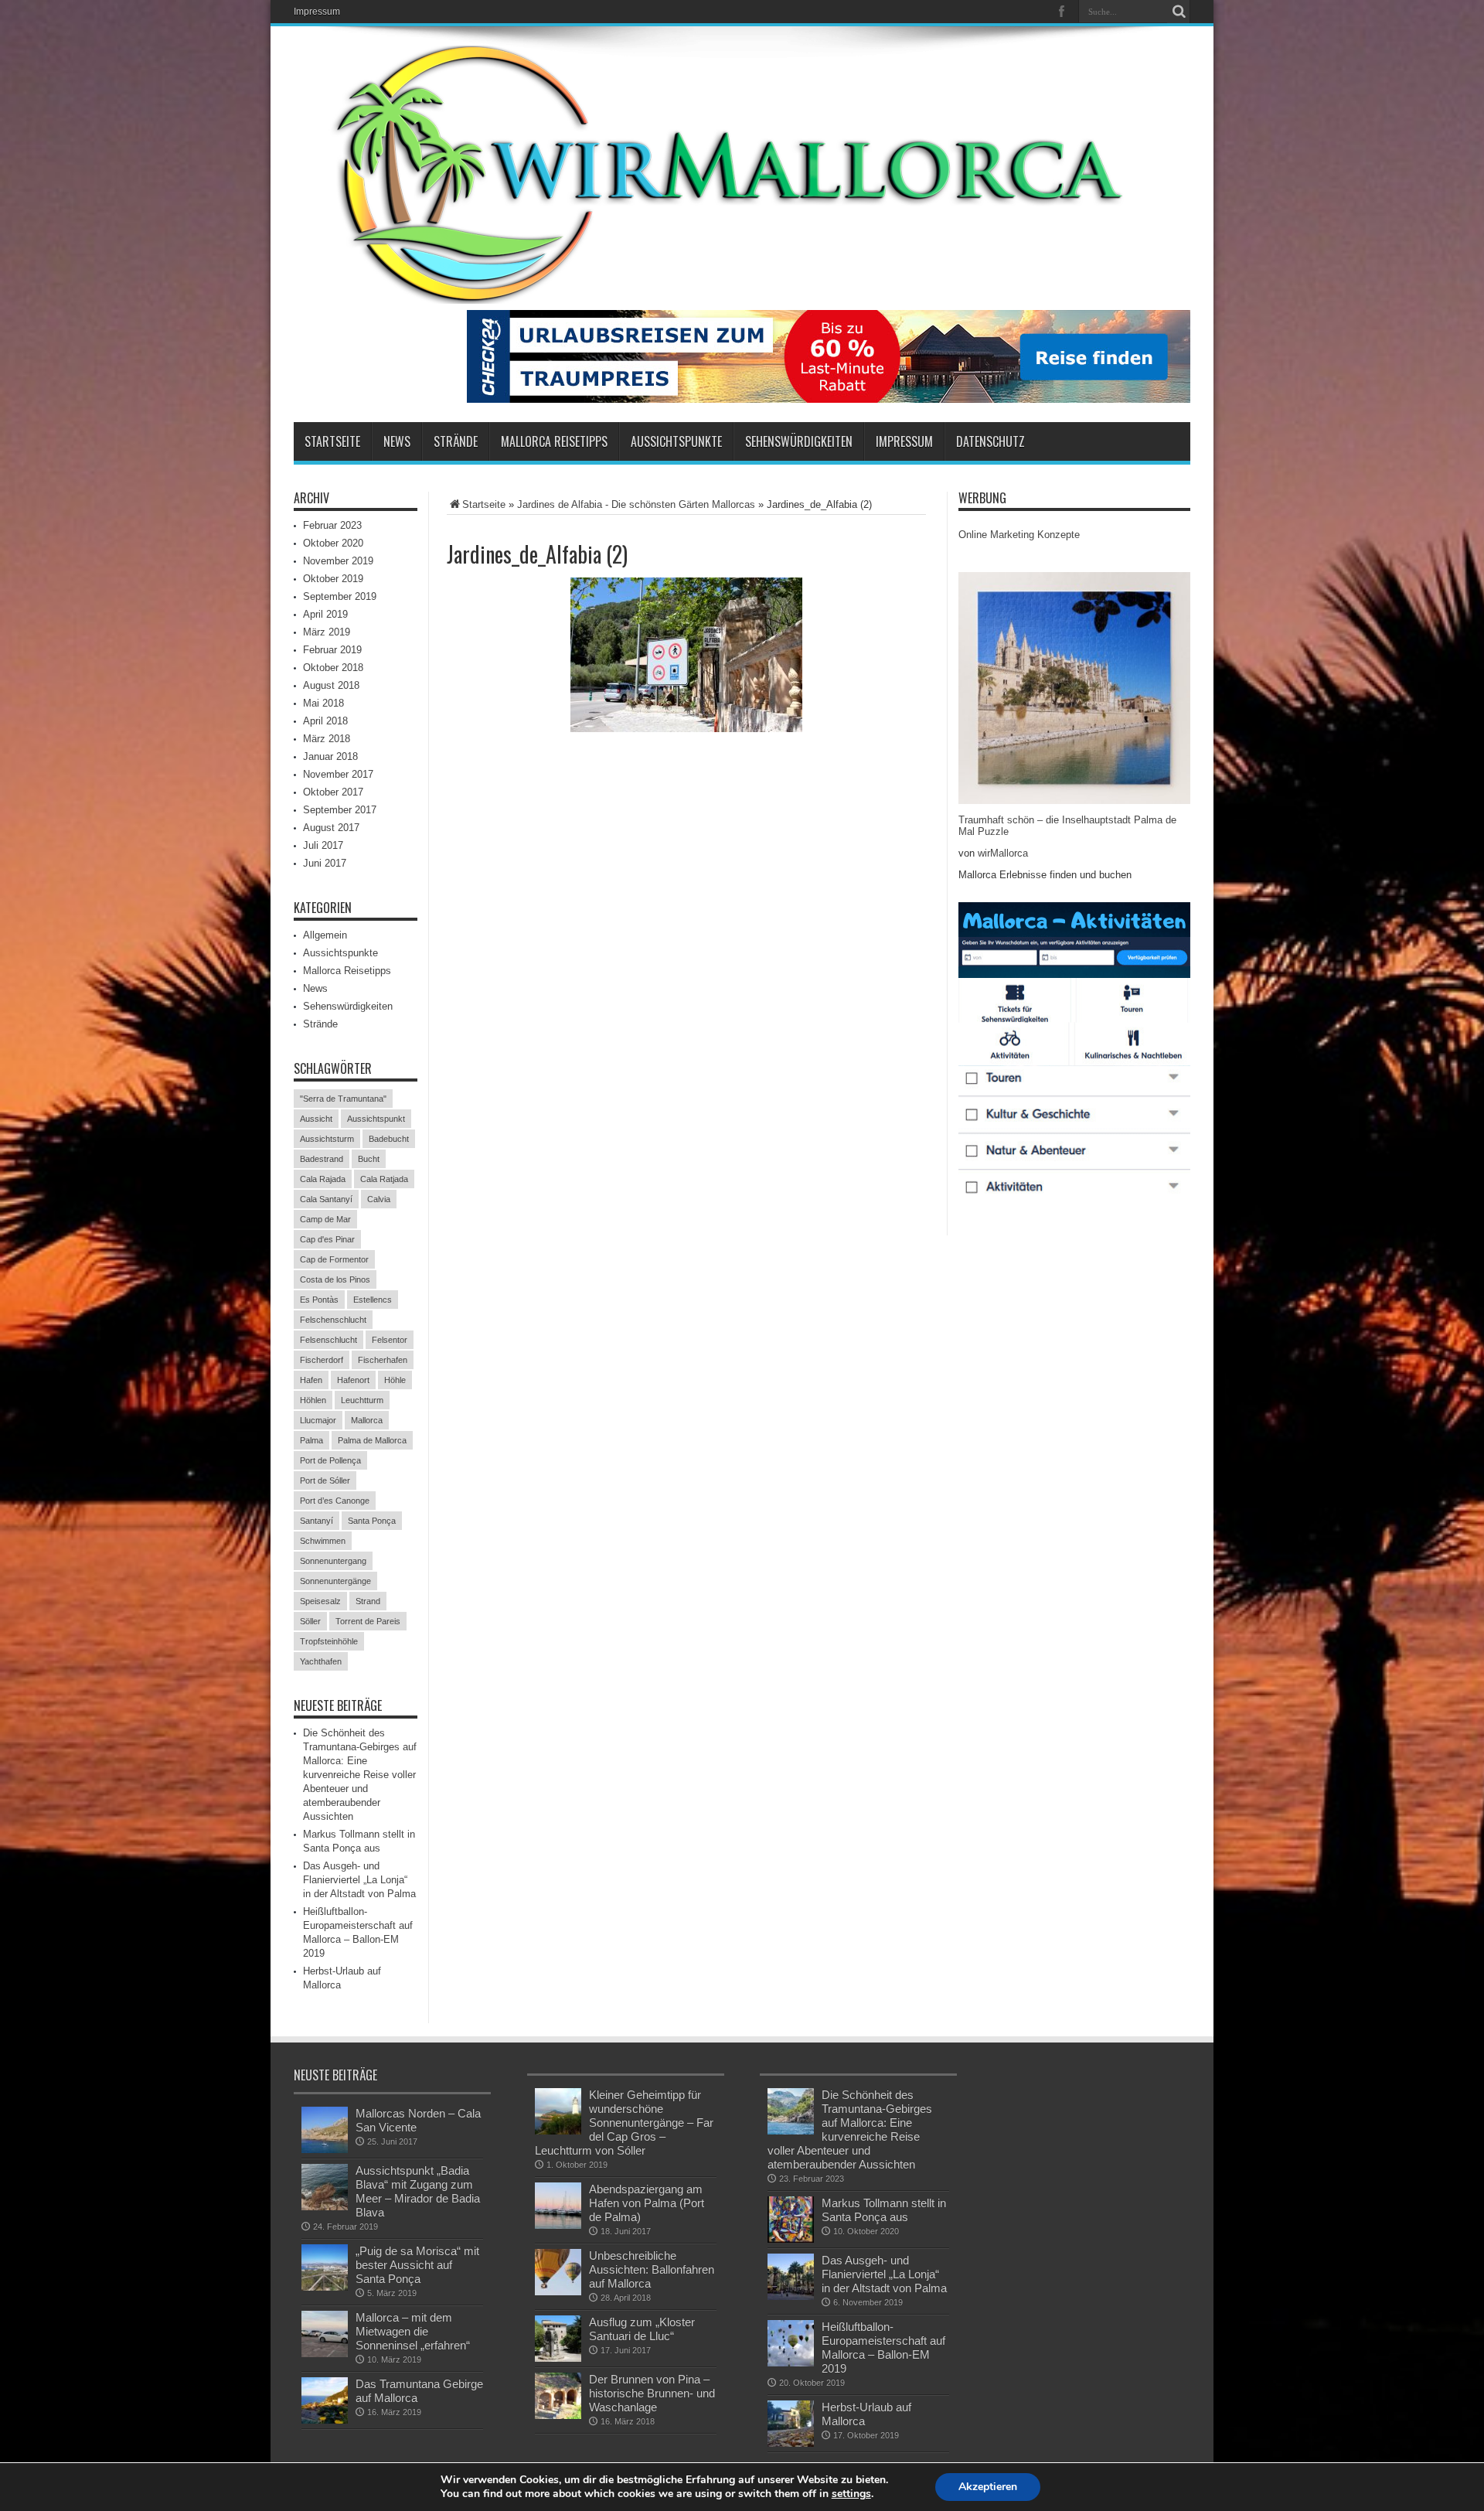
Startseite (332, 441)
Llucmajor (318, 1420)
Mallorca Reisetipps (554, 441)
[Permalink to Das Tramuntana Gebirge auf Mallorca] (325, 2400)
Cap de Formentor (334, 1259)
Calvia (379, 1199)
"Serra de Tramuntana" (343, 1099)
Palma (311, 1440)
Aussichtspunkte (676, 441)
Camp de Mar (325, 1219)
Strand (368, 1601)
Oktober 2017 (333, 792)
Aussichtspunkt (376, 1119)
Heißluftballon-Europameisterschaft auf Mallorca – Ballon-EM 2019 (883, 2347)
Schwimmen (323, 1541)
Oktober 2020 (333, 543)
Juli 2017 (323, 845)
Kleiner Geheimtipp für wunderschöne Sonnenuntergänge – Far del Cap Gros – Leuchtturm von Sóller (624, 2123)
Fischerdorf (322, 1360)
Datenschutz (990, 441)
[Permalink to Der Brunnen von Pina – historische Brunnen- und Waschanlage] (558, 2396)
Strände (456, 441)
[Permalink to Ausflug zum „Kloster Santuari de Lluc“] (558, 2339)
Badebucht (389, 1139)
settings (851, 2494)
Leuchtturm (362, 1400)
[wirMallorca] (742, 175)
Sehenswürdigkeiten (799, 441)
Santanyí (317, 1521)
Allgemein (325, 935)
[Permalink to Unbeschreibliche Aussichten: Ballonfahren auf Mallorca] (558, 2272)
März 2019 (327, 632)
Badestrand (322, 1159)
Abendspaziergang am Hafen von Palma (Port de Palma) (647, 2203)
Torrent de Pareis (368, 1621)
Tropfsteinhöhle (329, 1641)
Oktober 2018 (333, 668)
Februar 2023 (332, 525)
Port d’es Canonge (335, 1501)
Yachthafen (321, 1661)
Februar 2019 (332, 650)
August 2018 (331, 685)
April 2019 (325, 614)
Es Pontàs (319, 1300)
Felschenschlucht (333, 1320)
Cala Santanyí (326, 1199)
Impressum (317, 12)
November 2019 (338, 561)
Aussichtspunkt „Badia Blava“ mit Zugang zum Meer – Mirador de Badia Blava (418, 2191)
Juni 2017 (325, 863)
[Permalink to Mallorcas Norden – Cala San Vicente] (325, 2130)
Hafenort (353, 1380)
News (397, 441)
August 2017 (331, 828)
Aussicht (316, 1119)
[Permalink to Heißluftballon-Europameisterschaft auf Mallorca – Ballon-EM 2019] (791, 2343)
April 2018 (325, 721)
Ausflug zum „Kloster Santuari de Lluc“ (642, 2329)
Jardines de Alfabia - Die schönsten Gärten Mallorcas (636, 504)
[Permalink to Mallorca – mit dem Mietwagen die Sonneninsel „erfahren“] (325, 2334)
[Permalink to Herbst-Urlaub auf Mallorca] (791, 2424)
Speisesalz (320, 1601)
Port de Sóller (325, 1480)
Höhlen (313, 1400)
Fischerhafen (383, 1360)
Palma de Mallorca (372, 1440)
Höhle (395, 1380)
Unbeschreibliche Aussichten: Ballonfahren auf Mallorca (652, 2269)
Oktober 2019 (333, 579)
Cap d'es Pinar (327, 1239)
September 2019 (340, 596)
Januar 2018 (330, 756)
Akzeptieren (988, 2487)
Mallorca (367, 1420)
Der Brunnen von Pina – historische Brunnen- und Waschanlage (652, 2393)
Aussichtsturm (327, 1139)
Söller (310, 1621)
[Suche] (1179, 12)
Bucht (369, 1159)
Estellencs (373, 1300)
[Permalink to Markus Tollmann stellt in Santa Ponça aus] (791, 2220)
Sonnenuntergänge (335, 1581)
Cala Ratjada (384, 1179)
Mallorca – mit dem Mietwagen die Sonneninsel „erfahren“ (413, 2331)
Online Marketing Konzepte (1019, 535)
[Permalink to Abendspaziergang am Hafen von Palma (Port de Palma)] (558, 2206)
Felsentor (390, 1340)
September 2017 (340, 810)
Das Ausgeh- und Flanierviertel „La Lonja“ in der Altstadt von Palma (359, 1880)
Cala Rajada (323, 1179)
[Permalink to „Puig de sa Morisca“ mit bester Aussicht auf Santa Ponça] (325, 2267)
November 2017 (338, 774)
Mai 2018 (323, 703)
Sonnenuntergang (333, 1561)
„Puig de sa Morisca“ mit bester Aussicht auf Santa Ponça (417, 2265)
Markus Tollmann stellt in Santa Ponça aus (884, 2210)
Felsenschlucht (328, 1340)
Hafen (311, 1380)
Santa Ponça (372, 1521)
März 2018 (327, 739)
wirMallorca (1003, 853)
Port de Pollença (330, 1460)
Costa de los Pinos (335, 1279)
